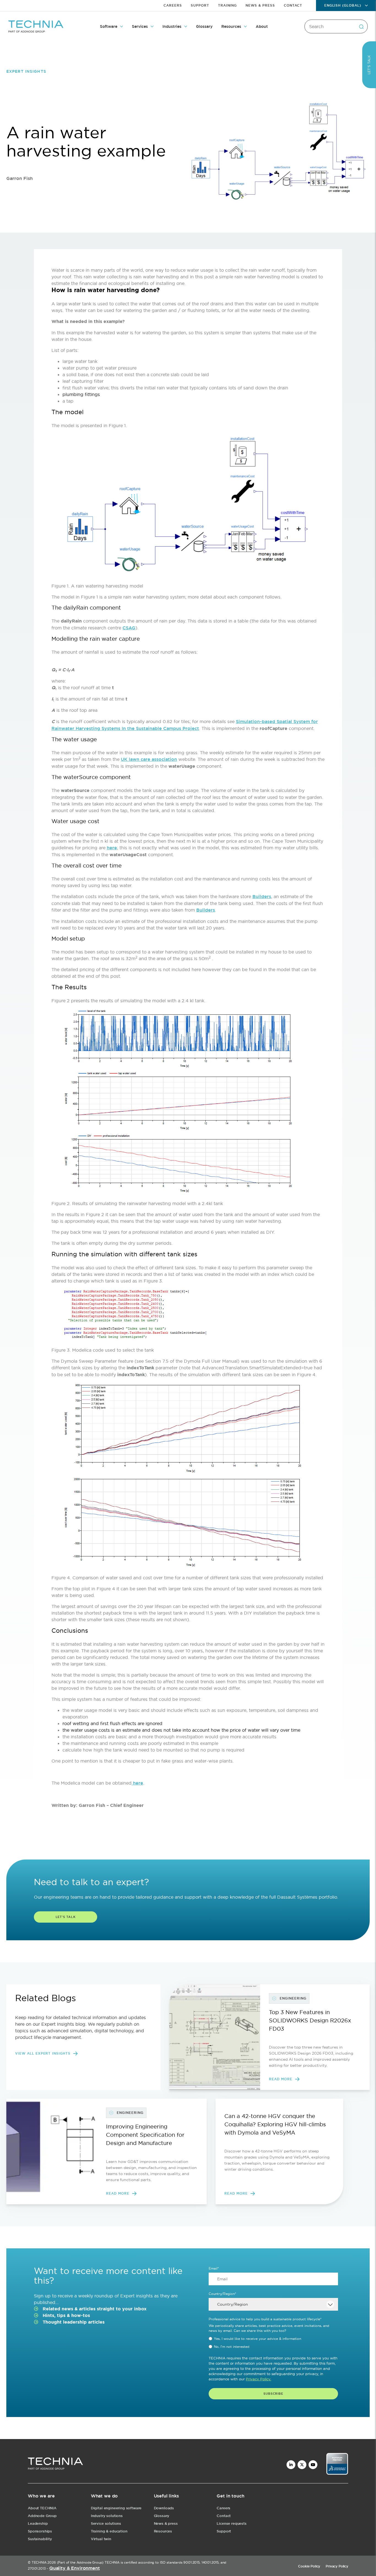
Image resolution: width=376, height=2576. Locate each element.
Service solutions (106, 2524)
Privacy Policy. (258, 2379)
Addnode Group (42, 2516)
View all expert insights (43, 2054)
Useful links (166, 2496)
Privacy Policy (337, 2566)
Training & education (109, 2531)
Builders (262, 897)
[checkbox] (273, 2343)
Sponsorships (40, 2531)
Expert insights (26, 71)
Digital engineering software (116, 2508)
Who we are (41, 2496)
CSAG (129, 628)
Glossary (204, 26)
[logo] (55, 2465)
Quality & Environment (75, 2568)
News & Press (260, 6)
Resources (231, 26)
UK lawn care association (149, 759)
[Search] (361, 26)
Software (109, 26)
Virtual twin (101, 2539)
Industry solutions (107, 2516)
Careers (173, 6)
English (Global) (343, 6)
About (262, 26)
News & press (166, 2524)
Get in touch (230, 2496)
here (112, 848)
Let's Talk (66, 1917)
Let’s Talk (369, 65)
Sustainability (40, 2539)
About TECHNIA (42, 2508)
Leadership (38, 2524)
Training (227, 6)
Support (200, 6)
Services (140, 26)
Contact (293, 6)
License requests (231, 2524)
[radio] (273, 2339)
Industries (172, 26)
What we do (104, 2496)
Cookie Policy (309, 2566)
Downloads (164, 2508)
